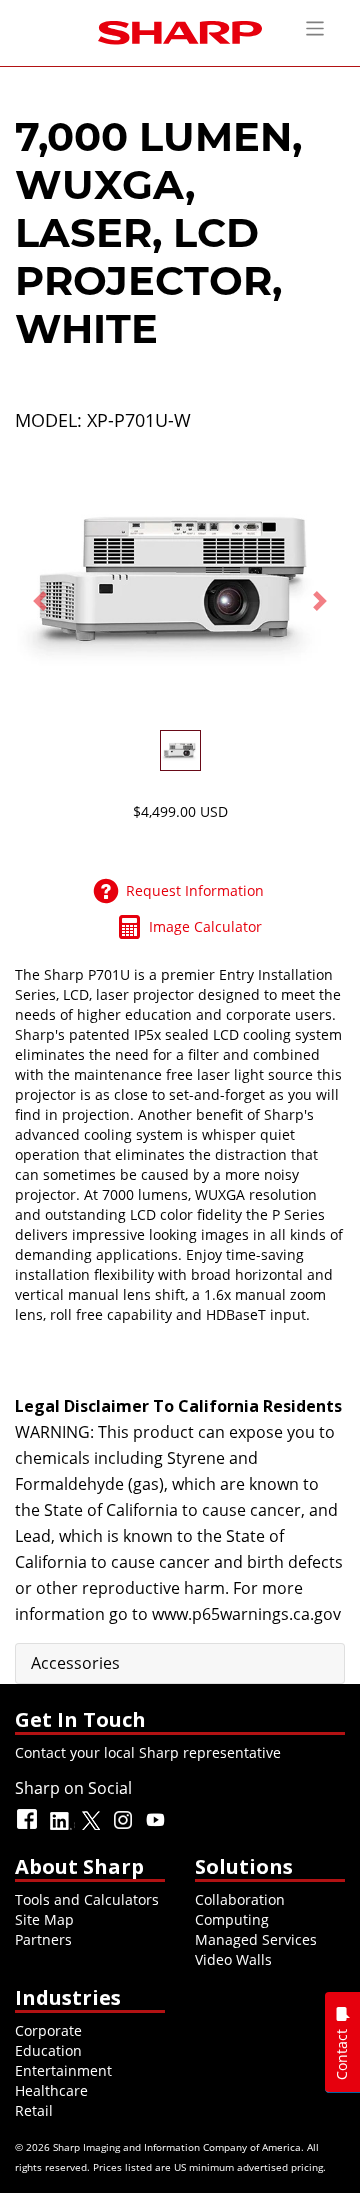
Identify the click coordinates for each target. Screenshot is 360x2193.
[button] (40, 600)
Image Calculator (205, 926)
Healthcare (51, 2090)
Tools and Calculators (87, 1899)
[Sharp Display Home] (180, 30)
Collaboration (240, 1899)
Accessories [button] (75, 1663)
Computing (232, 1919)
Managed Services (256, 1939)
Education (48, 2050)
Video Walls (233, 1959)
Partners (43, 1939)
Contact (341, 2054)
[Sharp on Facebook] (29, 1828)
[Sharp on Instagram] (125, 1828)
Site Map (44, 1919)
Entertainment (63, 2070)
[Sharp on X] (93, 1828)
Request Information (195, 890)
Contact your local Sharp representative (148, 1752)
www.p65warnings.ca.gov (246, 1614)
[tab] (180, 1664)
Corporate (48, 2030)
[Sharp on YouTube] (157, 1828)
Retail (34, 2110)
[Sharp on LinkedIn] (61, 1828)
